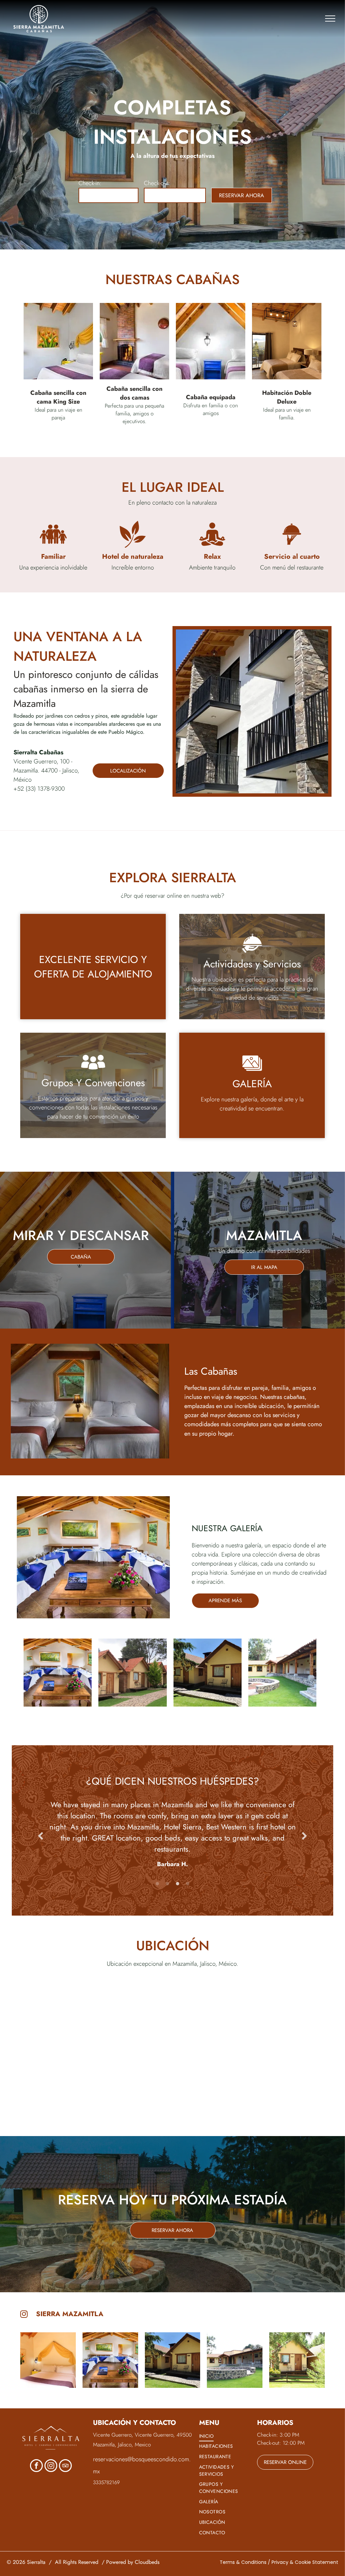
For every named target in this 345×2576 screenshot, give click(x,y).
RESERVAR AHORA (242, 195)
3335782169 (106, 2482)
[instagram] (51, 2466)
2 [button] (167, 1884)
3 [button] (178, 1884)
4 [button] (188, 1884)
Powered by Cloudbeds (133, 2562)
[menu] (330, 19)
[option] (172, 1831)
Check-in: (90, 183)
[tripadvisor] (65, 2466)
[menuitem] (226, 2436)
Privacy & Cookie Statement (305, 2562)
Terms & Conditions (243, 2562)
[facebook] (36, 2466)
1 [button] (157, 1884)
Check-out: (157, 183)
